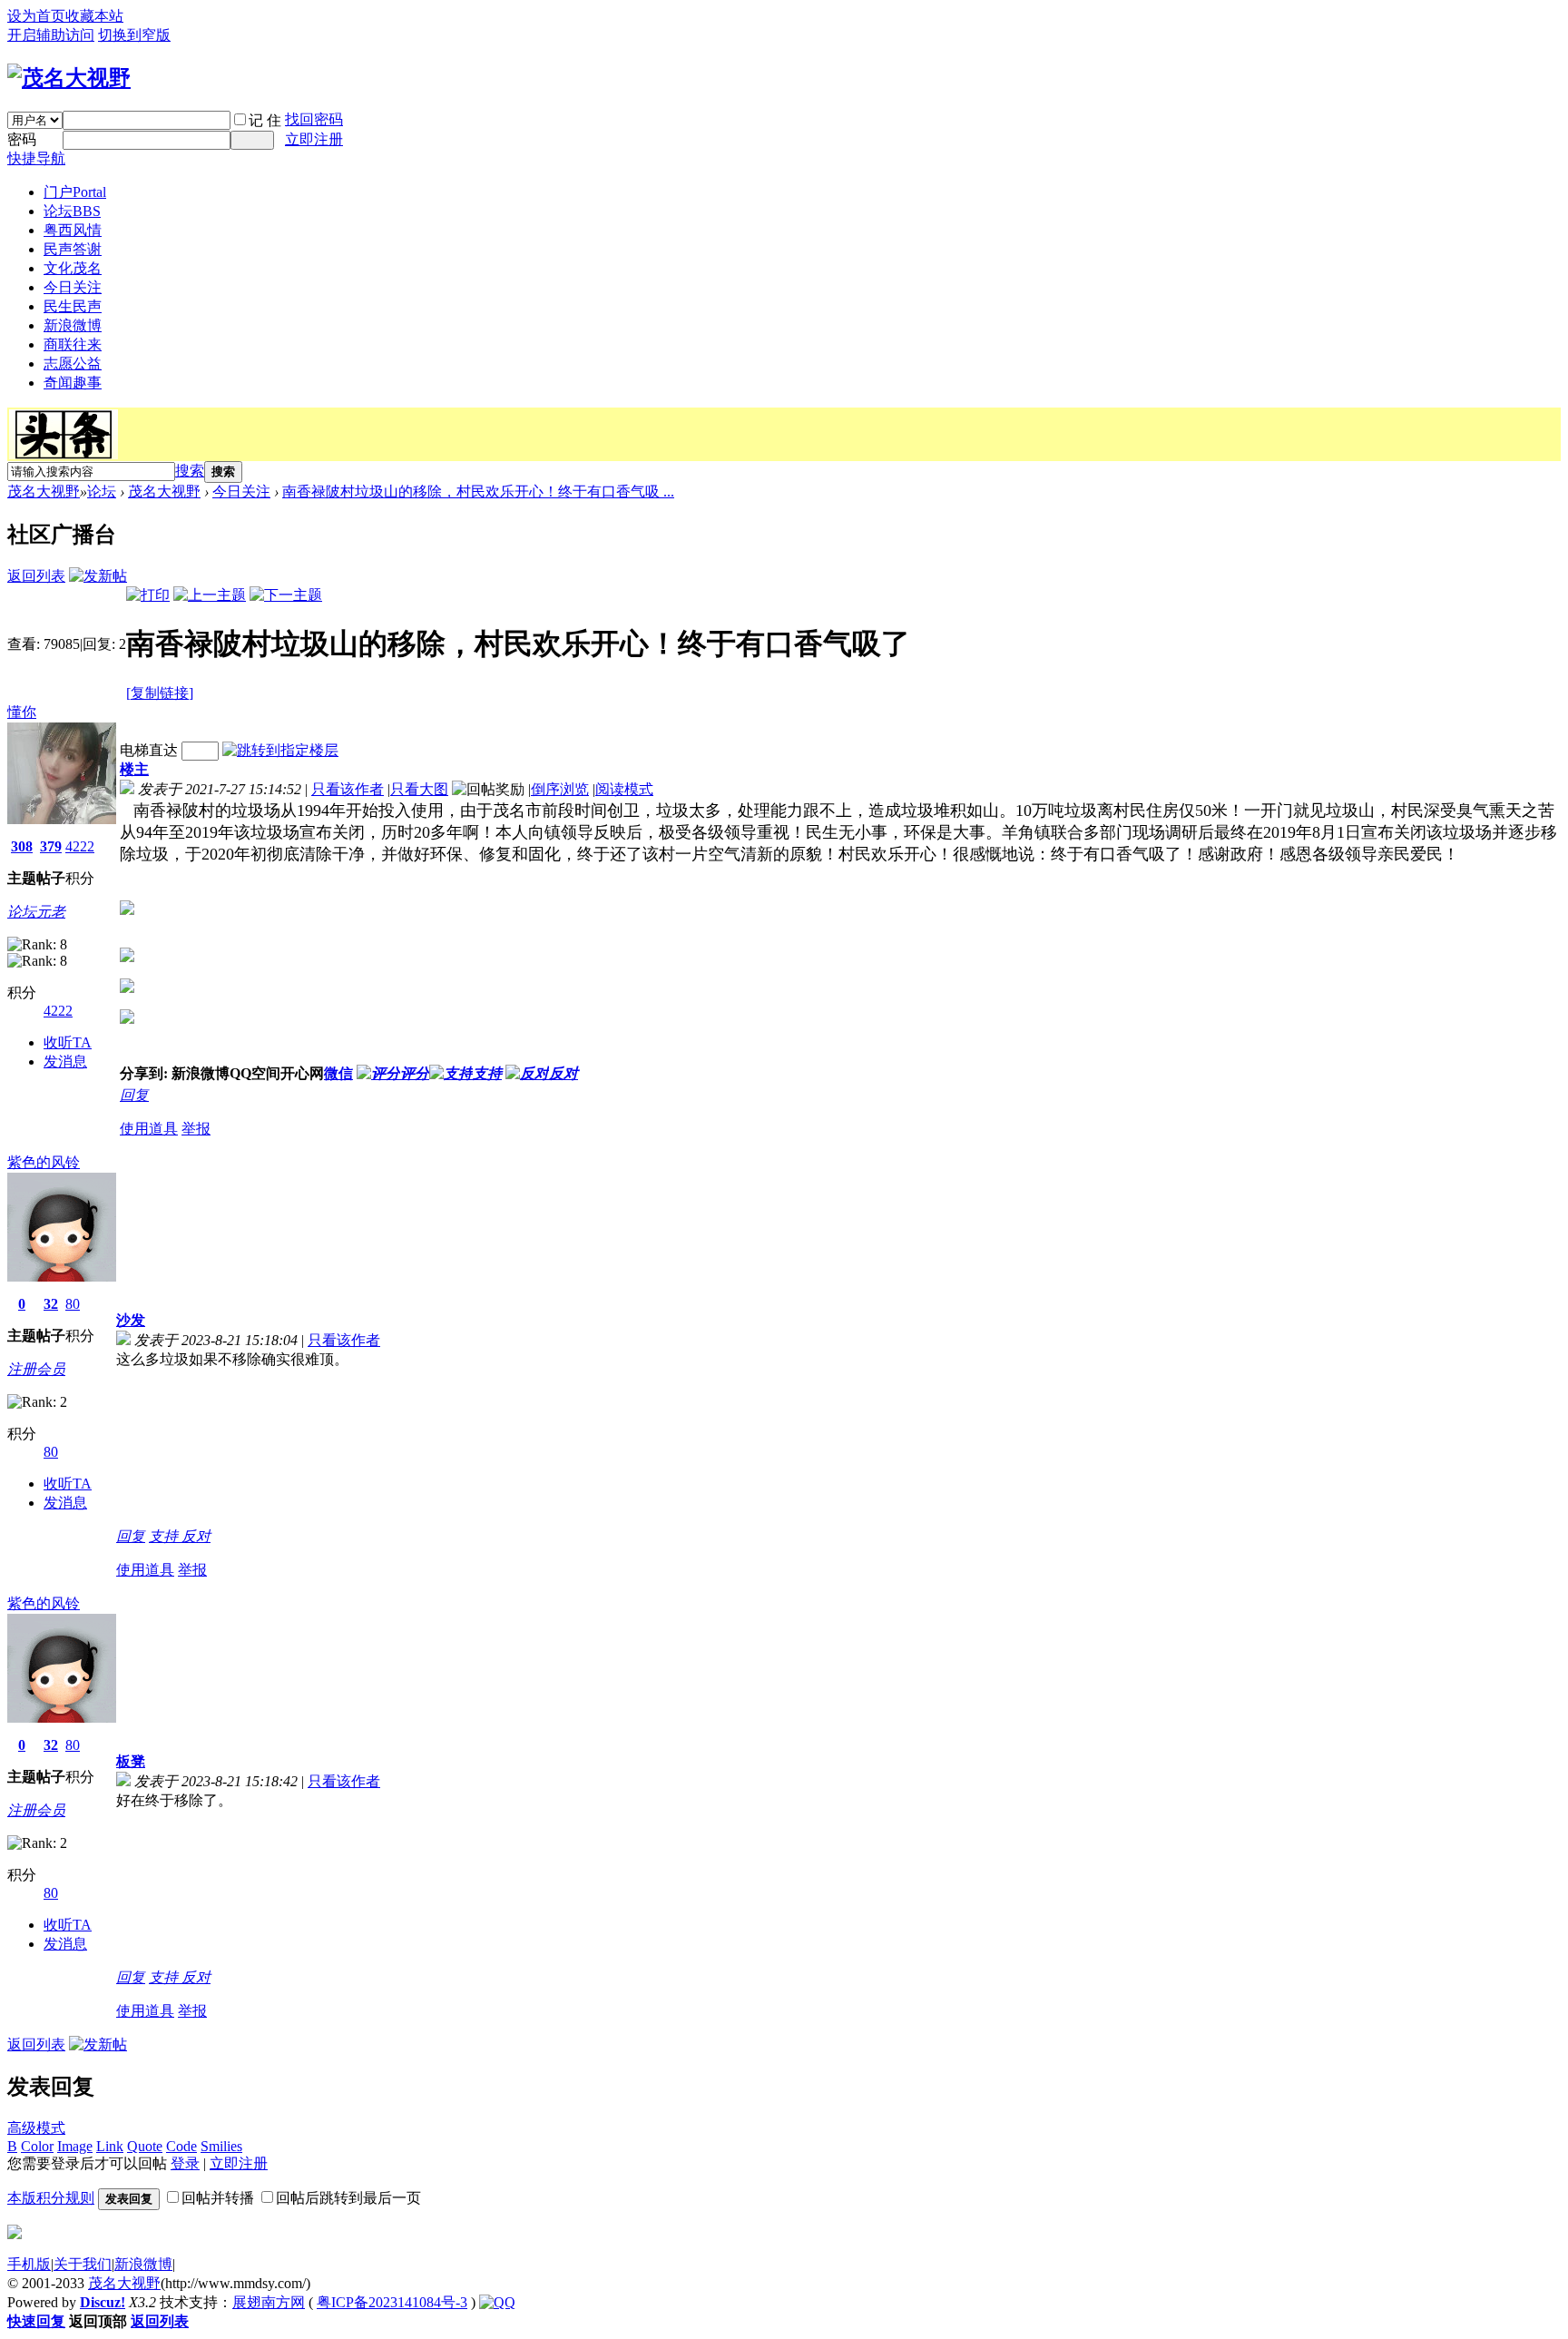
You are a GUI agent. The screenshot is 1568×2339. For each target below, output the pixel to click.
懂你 (22, 712)
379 (51, 846)
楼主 (134, 769)
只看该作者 (348, 789)
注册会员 (36, 1369)
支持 (165, 1536)
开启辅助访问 (51, 35)
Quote (145, 2146)
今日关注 (73, 287)
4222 (80, 846)
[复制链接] (160, 693)
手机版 (29, 2264)
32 (51, 1304)
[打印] (148, 595)
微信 (338, 1073)
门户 (75, 192)
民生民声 (73, 306)
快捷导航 (36, 158)
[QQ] (497, 2302)
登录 (185, 2163)
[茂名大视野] (69, 78)
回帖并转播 (218, 2198)
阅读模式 (624, 789)
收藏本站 (94, 16)
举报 (196, 1129)
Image (75, 2146)
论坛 (72, 211)
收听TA (68, 1042)
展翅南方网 (269, 2302)
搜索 (190, 471)
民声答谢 (73, 249)
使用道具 (149, 1129)
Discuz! (103, 2302)
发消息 (65, 1061)
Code (181, 2146)
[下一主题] (286, 595)
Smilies (221, 2146)
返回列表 (36, 576)
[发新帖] (98, 576)
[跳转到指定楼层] (280, 750)
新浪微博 (73, 325)
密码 (22, 139)
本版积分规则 (51, 2198)
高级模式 (36, 2128)
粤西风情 (73, 230)
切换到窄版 (134, 35)
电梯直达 (149, 750)
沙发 (131, 1320)
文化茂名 (73, 268)
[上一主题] (210, 595)
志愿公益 (73, 364)
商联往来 (73, 344)
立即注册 (314, 139)
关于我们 (83, 2264)
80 (73, 1304)
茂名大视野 (44, 491)
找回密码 (314, 119)
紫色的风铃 (44, 1162)
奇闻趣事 (73, 383)
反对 (196, 1536)
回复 (134, 1095)
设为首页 (36, 16)
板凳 (131, 1761)
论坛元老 (36, 912)
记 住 (265, 120)
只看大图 (419, 789)
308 (22, 846)
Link (110, 2146)
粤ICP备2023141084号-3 (392, 2302)
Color (37, 2146)
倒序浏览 (560, 789)
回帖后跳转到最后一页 (348, 2198)
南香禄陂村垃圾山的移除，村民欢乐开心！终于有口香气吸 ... (478, 491)
